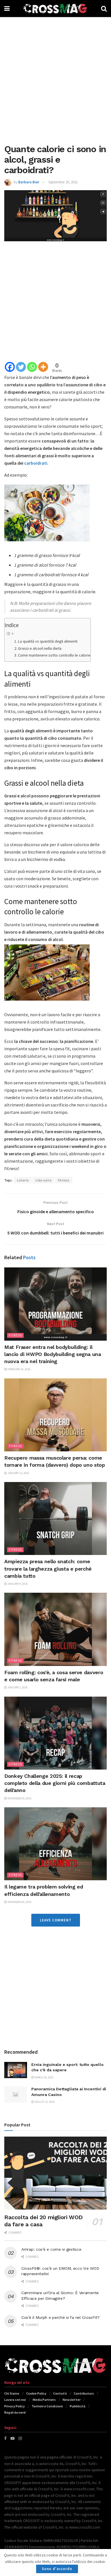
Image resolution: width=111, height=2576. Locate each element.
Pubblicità (78, 2406)
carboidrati (36, 463)
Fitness (15, 1335)
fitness (64, 1180)
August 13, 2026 (44, 2102)
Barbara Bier (29, 182)
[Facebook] (10, 367)
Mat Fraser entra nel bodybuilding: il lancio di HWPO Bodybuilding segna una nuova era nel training (53, 1354)
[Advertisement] (55, 78)
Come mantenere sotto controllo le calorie (54, 655)
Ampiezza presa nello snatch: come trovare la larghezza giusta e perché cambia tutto (48, 1568)
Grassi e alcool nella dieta (40, 648)
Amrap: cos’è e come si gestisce (51, 2249)
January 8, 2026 (17, 1584)
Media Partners (44, 2400)
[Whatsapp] (32, 367)
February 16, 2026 (19, 1369)
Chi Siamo (12, 2393)
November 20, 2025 (19, 1902)
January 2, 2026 (17, 1687)
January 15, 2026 (18, 1473)
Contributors (84, 2393)
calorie (23, 1180)
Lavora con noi (15, 2400)
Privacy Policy (15, 2406)
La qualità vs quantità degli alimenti (48, 641)
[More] (43, 367)
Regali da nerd (15, 2412)
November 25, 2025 (19, 1798)
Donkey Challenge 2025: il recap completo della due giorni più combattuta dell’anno (55, 1783)
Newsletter (72, 2400)
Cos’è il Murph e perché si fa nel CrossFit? (60, 2317)
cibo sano (43, 1180)
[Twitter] (21, 367)
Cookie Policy (36, 2393)
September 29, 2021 (63, 182)
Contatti (60, 2393)
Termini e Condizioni (47, 2406)
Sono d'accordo (57, 2569)
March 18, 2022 (44, 2077)
